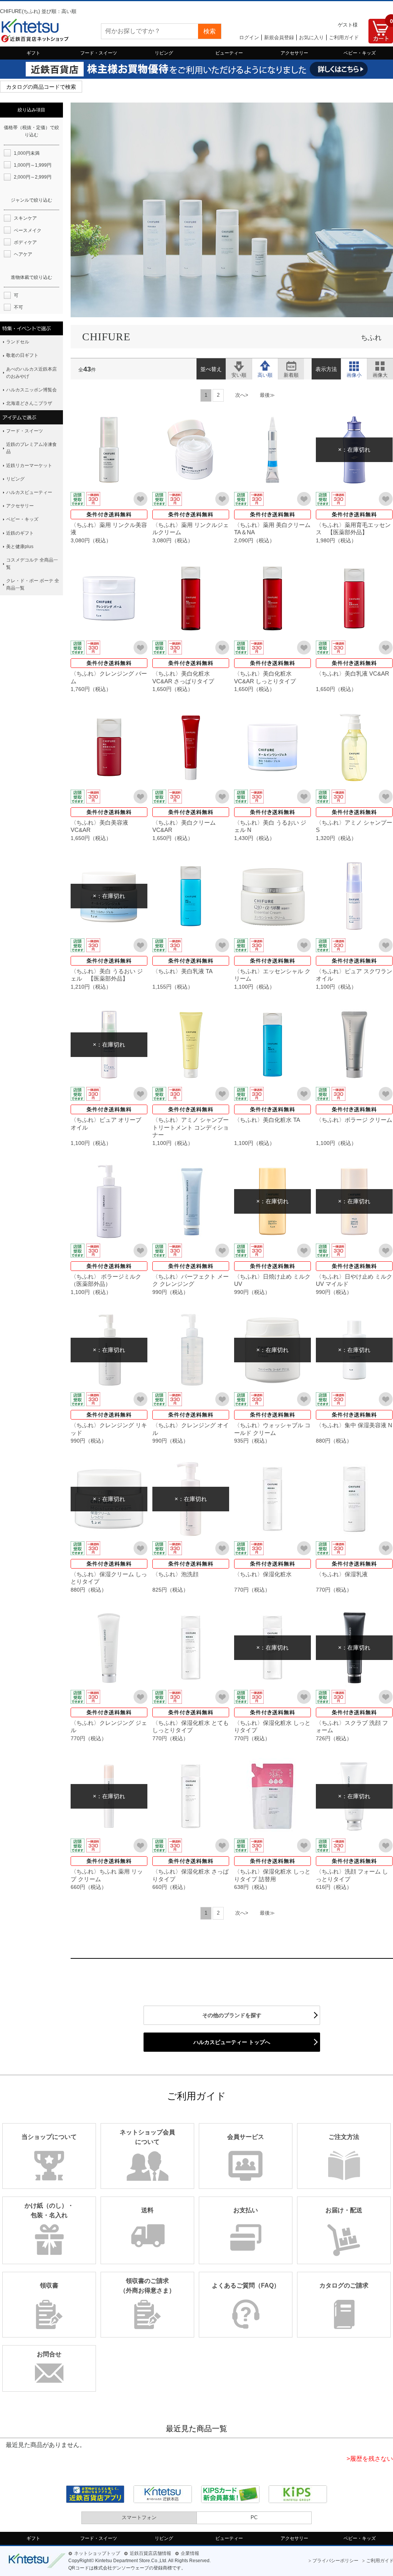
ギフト (33, 53)
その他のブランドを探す (232, 2015)
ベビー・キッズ (360, 53)
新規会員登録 (279, 37)
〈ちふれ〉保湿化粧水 (263, 1574)
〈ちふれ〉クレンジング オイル (191, 1429)
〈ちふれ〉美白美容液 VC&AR (99, 826)
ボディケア (25, 242)
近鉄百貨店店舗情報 (150, 2553)
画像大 (380, 365)
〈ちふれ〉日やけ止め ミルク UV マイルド (354, 1280)
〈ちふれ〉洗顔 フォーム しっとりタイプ (352, 1875)
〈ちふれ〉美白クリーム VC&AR (184, 826)
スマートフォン (139, 2517)
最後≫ (267, 395)
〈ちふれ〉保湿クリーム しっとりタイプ (109, 1578)
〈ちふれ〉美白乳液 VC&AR (353, 673)
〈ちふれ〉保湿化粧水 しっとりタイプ (272, 1727)
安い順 (239, 365)
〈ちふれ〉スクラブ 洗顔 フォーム (352, 1727)
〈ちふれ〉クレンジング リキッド (109, 1429)
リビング (164, 53)
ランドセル (18, 342)
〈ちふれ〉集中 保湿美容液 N (354, 1425)
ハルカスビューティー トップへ (232, 2042)
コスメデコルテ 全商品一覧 (32, 564)
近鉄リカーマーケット (29, 466)
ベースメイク (28, 230)
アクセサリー (294, 53)
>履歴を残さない (370, 2459)
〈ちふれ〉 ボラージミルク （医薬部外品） (109, 1280)
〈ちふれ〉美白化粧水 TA (267, 1120)
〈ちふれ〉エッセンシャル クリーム (272, 975)
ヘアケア (23, 254)
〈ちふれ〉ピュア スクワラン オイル (354, 975)
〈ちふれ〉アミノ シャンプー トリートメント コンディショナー (191, 1127)
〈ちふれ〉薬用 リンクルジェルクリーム (191, 529)
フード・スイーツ (99, 53)
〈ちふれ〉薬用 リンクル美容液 (109, 529)
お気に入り (311, 37)
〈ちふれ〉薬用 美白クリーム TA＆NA (272, 529)
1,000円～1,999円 (33, 165)
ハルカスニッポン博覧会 (31, 390)
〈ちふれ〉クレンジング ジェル (109, 1727)
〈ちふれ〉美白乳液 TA (182, 971)
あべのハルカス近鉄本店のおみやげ (31, 373)
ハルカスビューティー (29, 492)
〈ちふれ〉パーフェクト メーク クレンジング (191, 1280)
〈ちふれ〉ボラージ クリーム (354, 1120)
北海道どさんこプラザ (29, 403)
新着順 (291, 365)
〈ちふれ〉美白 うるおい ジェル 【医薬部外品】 (107, 975)
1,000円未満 (27, 153)
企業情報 (190, 2553)
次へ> (242, 395)
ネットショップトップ (97, 2553)
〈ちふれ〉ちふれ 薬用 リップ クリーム (107, 1875)
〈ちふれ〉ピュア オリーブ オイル (106, 1124)
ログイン (249, 37)
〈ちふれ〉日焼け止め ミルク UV (272, 1280)
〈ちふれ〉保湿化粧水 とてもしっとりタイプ (191, 1727)
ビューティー (229, 53)
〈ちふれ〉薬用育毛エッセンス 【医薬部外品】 (353, 529)
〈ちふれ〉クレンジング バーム (109, 677)
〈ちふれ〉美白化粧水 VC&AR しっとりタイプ (265, 677)
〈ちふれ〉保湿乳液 (342, 1574)
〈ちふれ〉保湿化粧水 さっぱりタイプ (191, 1875)
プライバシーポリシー (335, 2561)
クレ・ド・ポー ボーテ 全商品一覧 (33, 584)
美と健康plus (20, 547)
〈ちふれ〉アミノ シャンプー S (354, 826)
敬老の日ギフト (22, 355)
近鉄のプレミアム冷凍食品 (31, 448)
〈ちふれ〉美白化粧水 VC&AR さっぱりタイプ (183, 677)
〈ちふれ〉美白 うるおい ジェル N (270, 826)
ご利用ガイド (344, 37)
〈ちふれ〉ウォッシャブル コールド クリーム (272, 1429)
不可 (18, 307)
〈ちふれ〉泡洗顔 (175, 1574)
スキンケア (25, 218)
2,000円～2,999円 (33, 177)
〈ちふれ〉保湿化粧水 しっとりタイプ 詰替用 (272, 1875)
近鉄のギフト (20, 533)
